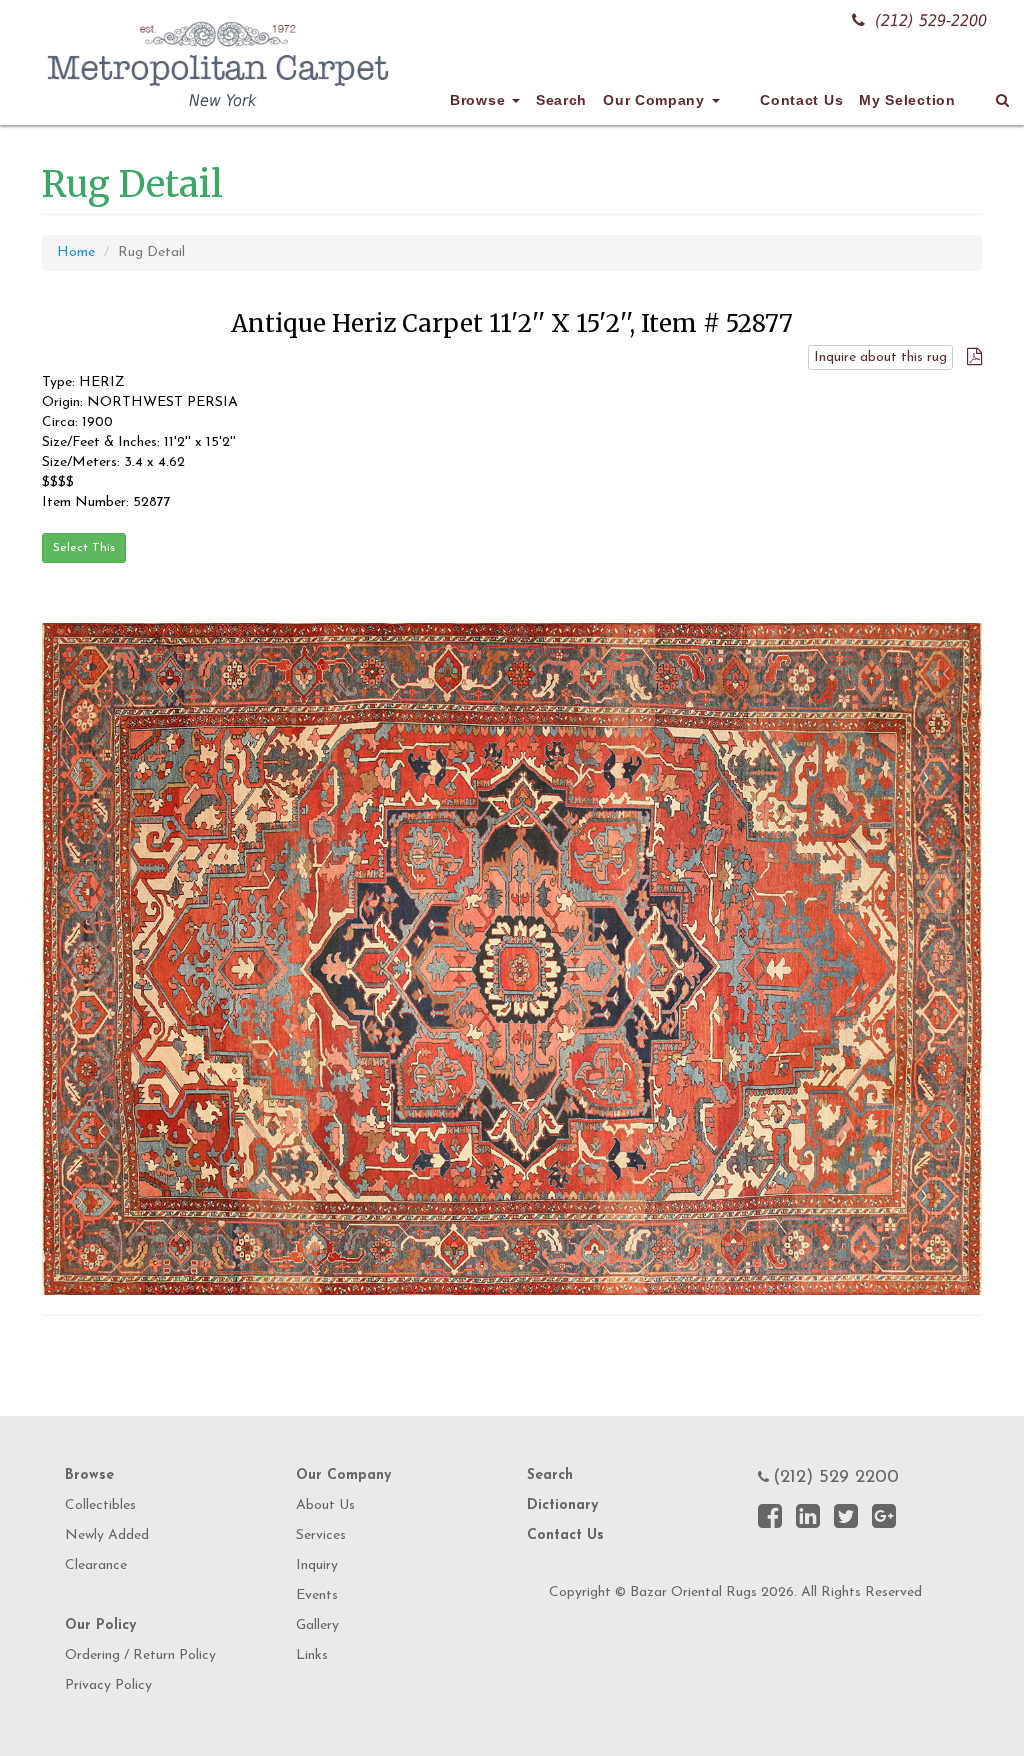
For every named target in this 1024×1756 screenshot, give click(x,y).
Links (312, 1655)
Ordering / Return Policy (140, 1655)
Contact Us (801, 100)
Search (561, 100)
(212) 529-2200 (931, 20)
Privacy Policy (108, 1685)
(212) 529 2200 (836, 1478)
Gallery (317, 1625)
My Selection (907, 100)
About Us (325, 1505)
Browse (480, 100)
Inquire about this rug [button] (880, 357)
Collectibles (100, 1505)
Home (76, 252)
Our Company (656, 100)
